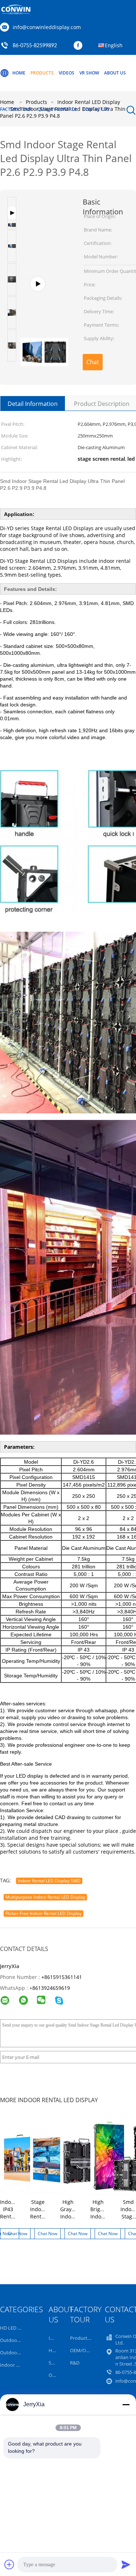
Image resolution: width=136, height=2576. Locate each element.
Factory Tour (16, 109)
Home (19, 73)
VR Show (89, 73)
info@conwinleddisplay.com (47, 27)
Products (42, 73)
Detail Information (33, 404)
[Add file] (9, 2564)
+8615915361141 (62, 1977)
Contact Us (96, 109)
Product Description (102, 404)
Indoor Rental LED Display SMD (49, 1881)
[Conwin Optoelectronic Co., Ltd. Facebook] (80, 46)
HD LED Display (17, 2328)
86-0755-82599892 (35, 46)
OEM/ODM (82, 2350)
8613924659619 (51, 1988)
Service (56, 2363)
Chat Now (93, 364)
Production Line (87, 2338)
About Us (115, 73)
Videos (67, 73)
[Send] (126, 2564)
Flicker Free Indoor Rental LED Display (44, 1913)
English (114, 45)
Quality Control (57, 109)
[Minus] (126, 2404)
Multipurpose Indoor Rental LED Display (45, 1897)
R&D (75, 2363)
